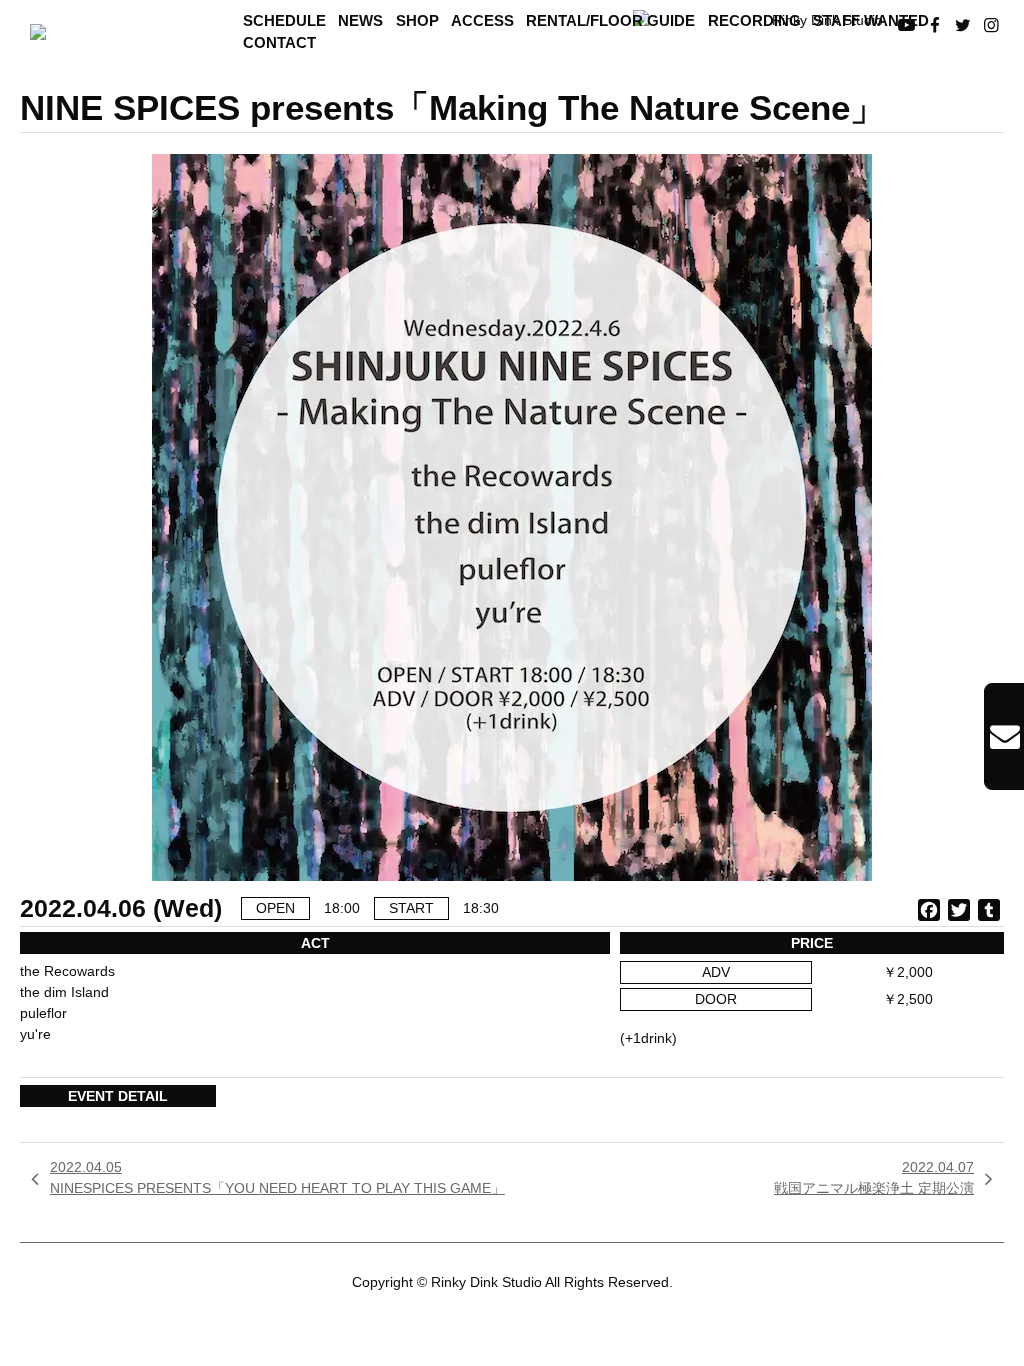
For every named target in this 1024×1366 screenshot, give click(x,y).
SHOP (417, 21)
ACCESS (482, 21)
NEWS (360, 21)
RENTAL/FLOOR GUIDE (610, 21)
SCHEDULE (284, 21)
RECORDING (754, 21)
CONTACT (279, 43)
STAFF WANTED (871, 21)
